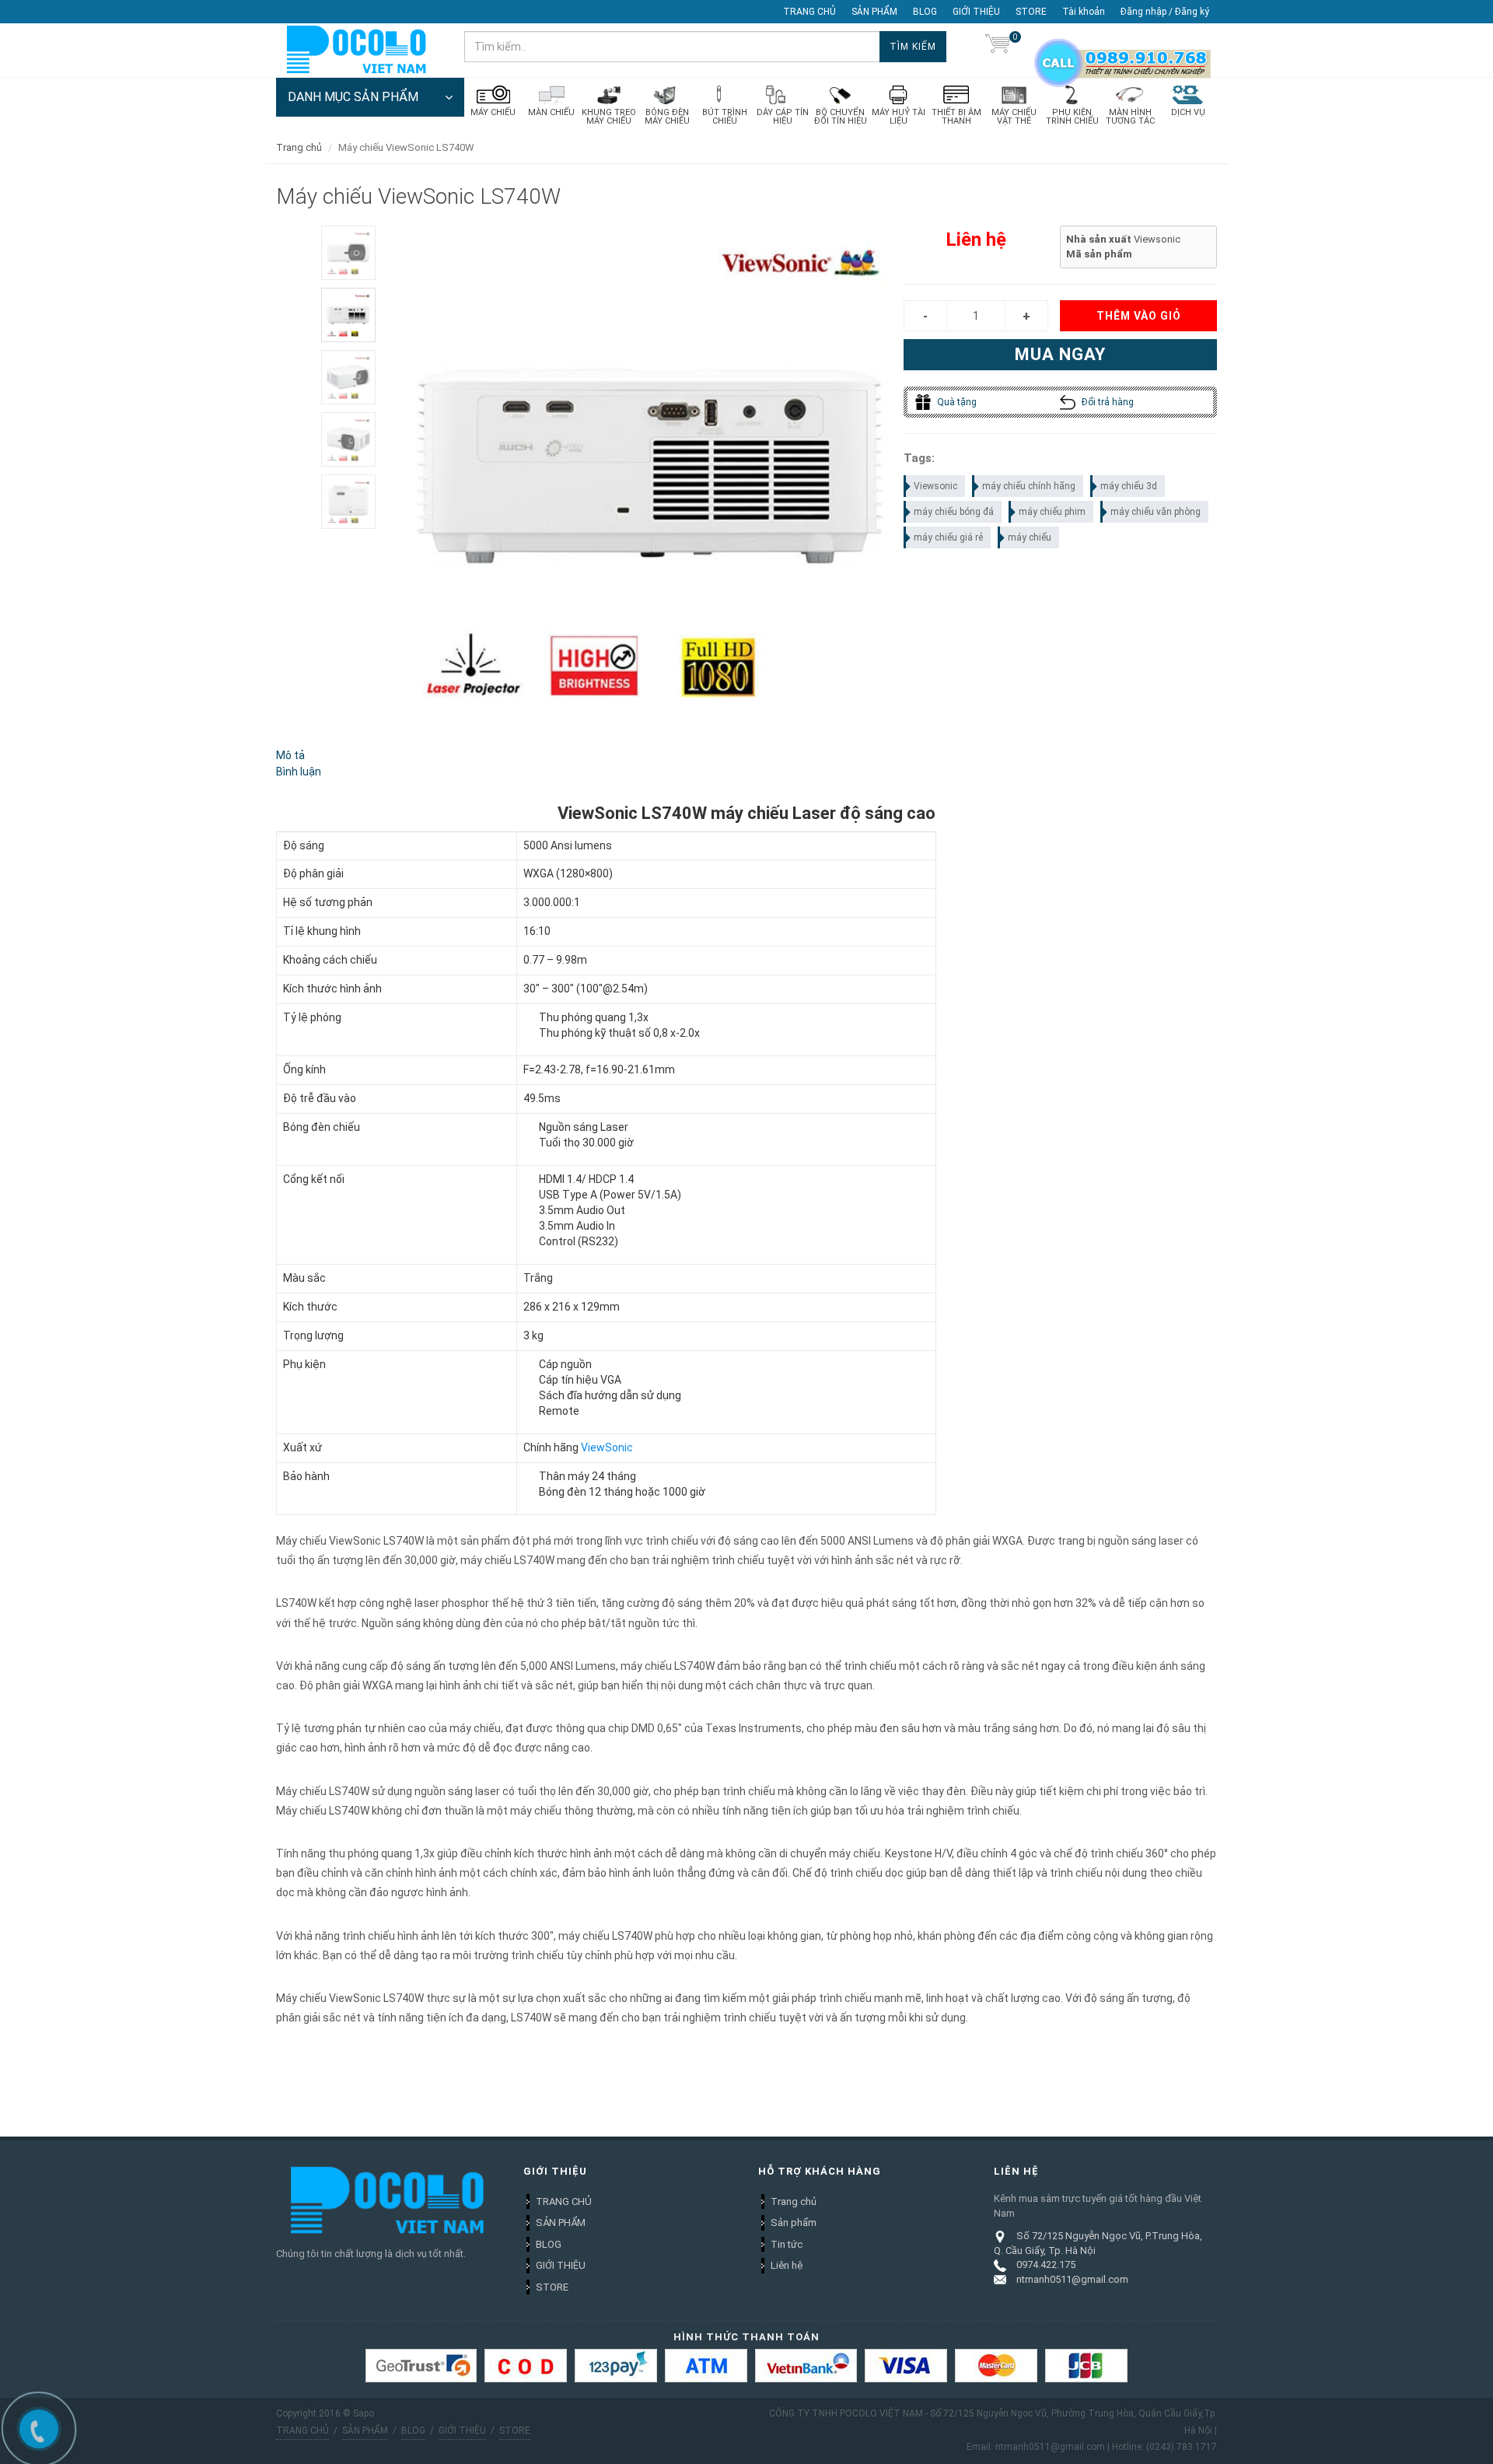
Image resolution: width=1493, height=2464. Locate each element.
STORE (1031, 12)
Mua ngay (1060, 354)
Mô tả (290, 755)
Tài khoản (1084, 12)
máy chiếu (1030, 537)
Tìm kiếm (913, 47)
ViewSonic (607, 1447)
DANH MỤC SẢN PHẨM (353, 97)
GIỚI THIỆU (976, 12)
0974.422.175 (1046, 2264)
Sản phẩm (794, 2222)
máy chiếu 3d (1129, 486)
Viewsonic (935, 486)
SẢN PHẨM (874, 12)
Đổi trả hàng (1107, 402)
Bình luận (299, 772)
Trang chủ (299, 147)
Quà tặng (956, 402)
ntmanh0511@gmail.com (1072, 2279)
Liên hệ (787, 2265)
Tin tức (787, 2244)
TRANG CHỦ (809, 12)
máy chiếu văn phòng (1156, 512)
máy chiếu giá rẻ (948, 537)
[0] (998, 47)
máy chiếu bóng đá (954, 512)
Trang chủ (794, 2201)
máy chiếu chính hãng (1029, 486)
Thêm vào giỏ (1139, 316)
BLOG (925, 12)
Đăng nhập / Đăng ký (1165, 12)
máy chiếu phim (1052, 512)
